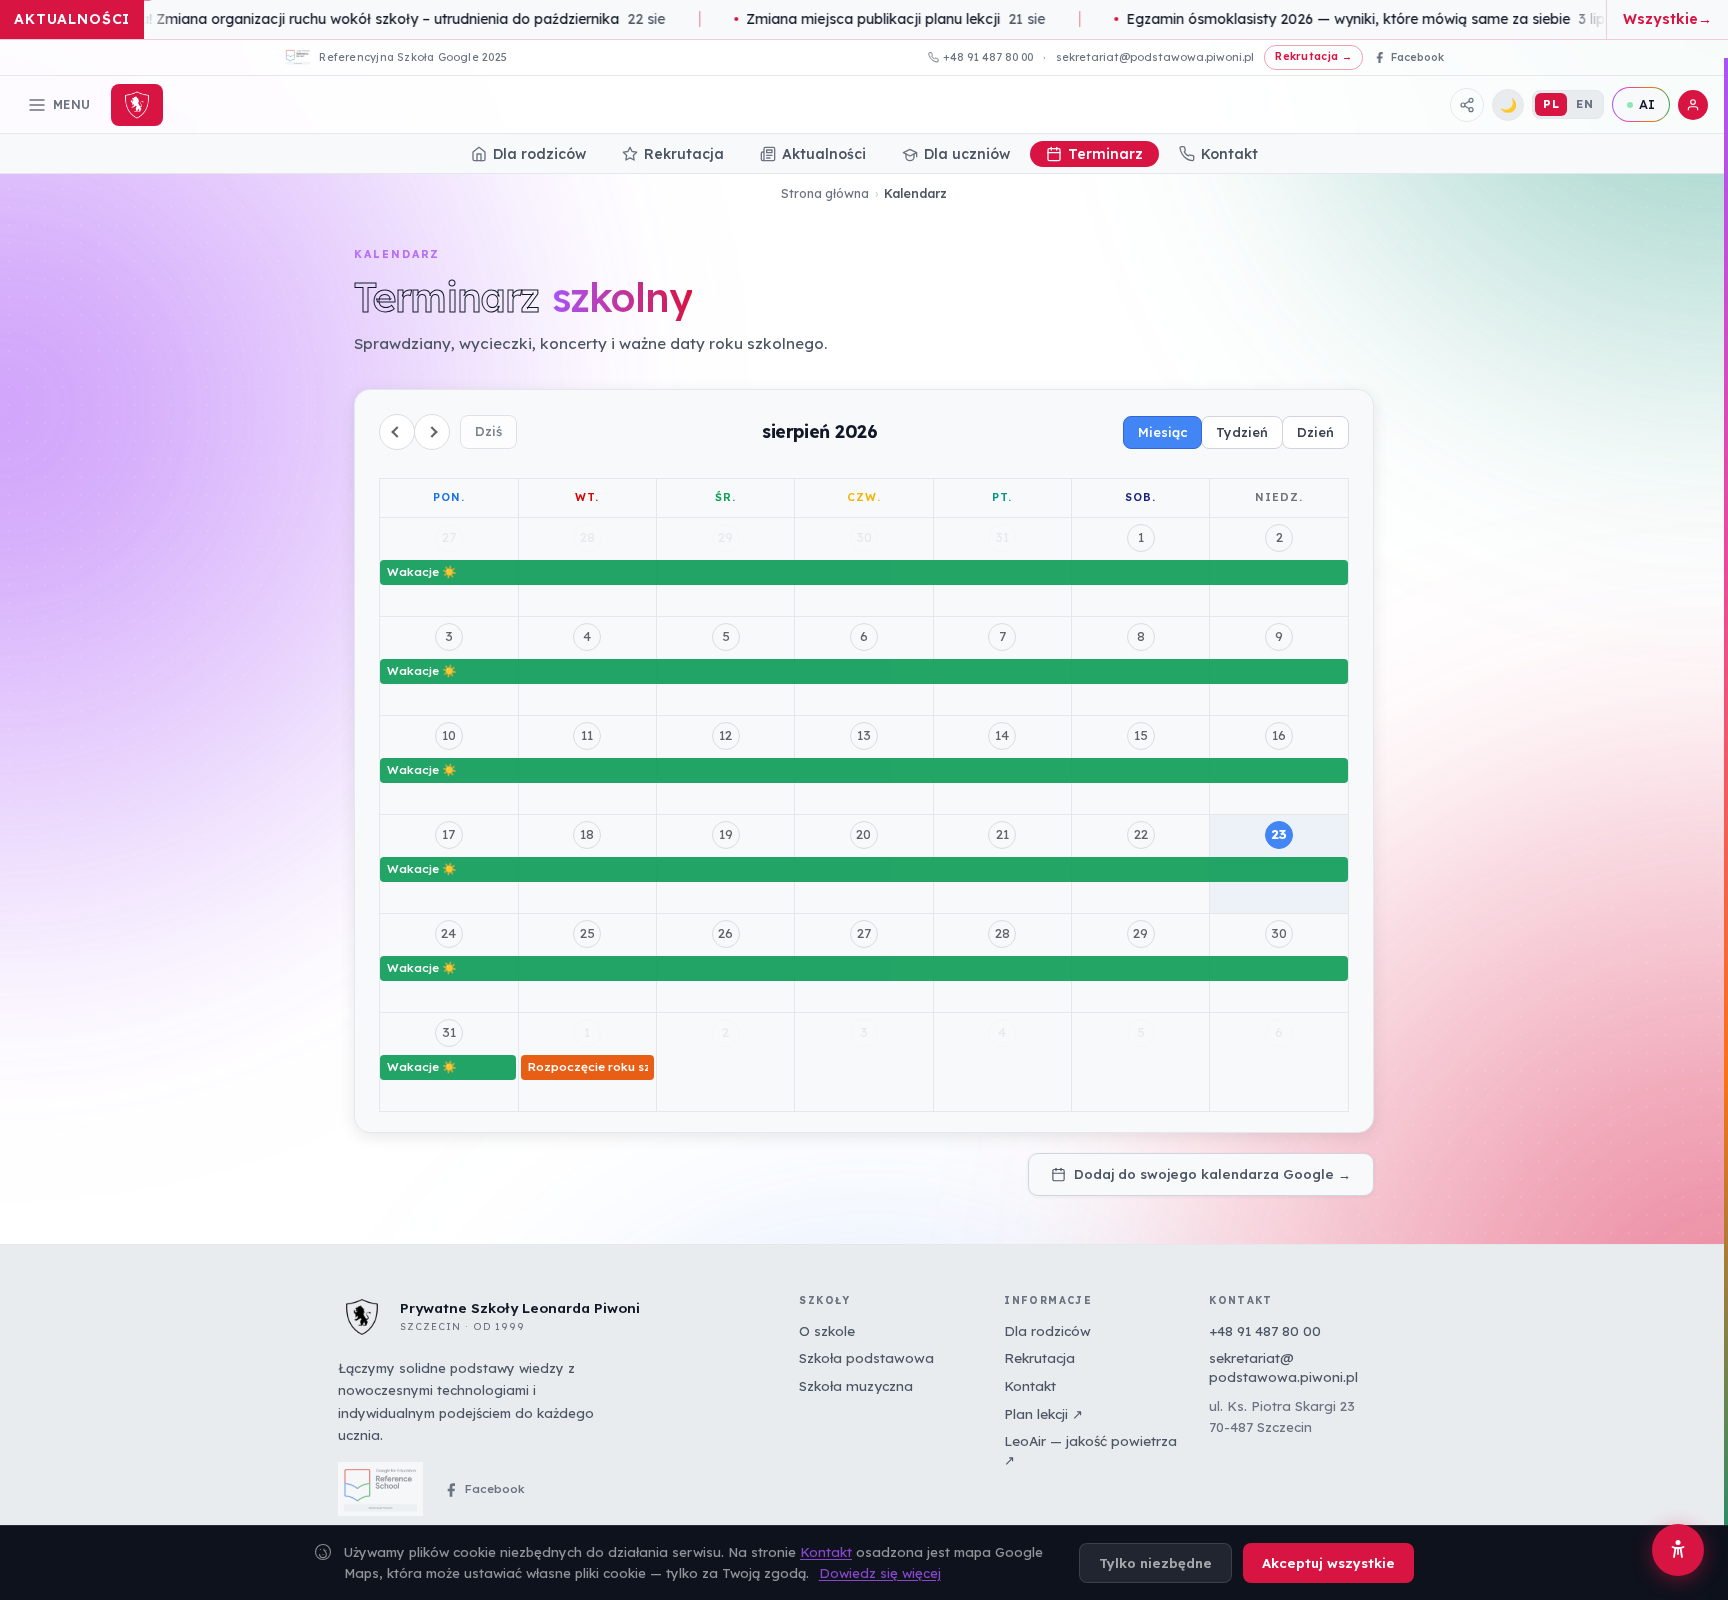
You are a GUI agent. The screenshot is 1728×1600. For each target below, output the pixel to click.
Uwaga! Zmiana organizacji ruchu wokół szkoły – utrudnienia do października (371, 19)
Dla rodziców (539, 154)
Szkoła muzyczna (856, 1386)
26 (725, 933)
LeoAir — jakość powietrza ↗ (1090, 1450)
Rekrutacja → (1313, 56)
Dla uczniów (967, 154)
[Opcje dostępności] (1678, 1550)
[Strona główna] (137, 105)
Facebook (495, 1488)
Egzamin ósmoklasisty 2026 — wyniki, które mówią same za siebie (1353, 19)
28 (587, 537)
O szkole (827, 1331)
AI (1647, 104)
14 (1002, 735)
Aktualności (824, 154)
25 (587, 933)
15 (1141, 735)
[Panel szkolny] (1693, 105)
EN (1584, 103)
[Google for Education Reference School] (380, 1490)
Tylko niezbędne (1155, 1563)
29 (725, 537)
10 (449, 735)
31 (1002, 537)
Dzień (1315, 432)
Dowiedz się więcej (880, 1573)
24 (448, 933)
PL (1551, 103)
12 (725, 735)
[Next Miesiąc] (432, 432)
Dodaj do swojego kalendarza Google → (1212, 1174)
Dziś (488, 431)
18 (587, 834)
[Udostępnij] (1467, 105)
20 (863, 834)
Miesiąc (1162, 432)
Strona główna (825, 193)
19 (726, 834)
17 (448, 834)
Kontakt (1229, 154)
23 (1279, 834)
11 (587, 735)
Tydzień (1242, 432)
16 (1279, 735)
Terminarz (1105, 154)
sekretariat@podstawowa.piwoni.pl (1155, 57)
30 (864, 537)
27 (449, 537)
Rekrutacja (684, 154)
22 (1141, 834)
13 (864, 735)
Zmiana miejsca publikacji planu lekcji (883, 19)
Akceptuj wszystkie (1328, 1563)
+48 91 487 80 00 (988, 57)
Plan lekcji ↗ (1043, 1414)
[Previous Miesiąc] (397, 432)
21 (1002, 834)
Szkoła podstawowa (866, 1359)
